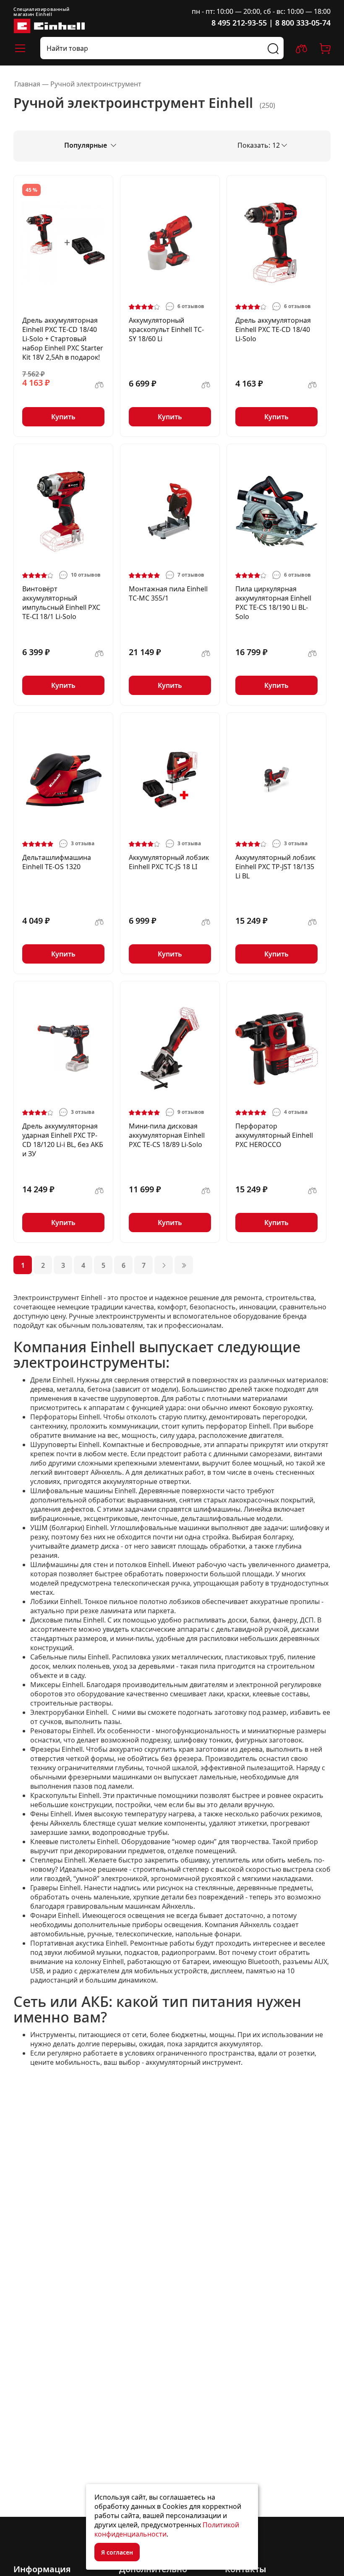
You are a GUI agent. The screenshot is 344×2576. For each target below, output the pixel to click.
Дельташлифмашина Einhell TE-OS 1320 (57, 862)
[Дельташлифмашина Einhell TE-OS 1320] (63, 780)
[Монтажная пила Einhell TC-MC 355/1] (170, 511)
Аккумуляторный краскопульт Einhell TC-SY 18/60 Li (166, 329)
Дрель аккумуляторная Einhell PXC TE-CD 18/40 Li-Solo (273, 329)
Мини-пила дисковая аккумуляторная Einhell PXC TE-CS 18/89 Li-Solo (167, 1135)
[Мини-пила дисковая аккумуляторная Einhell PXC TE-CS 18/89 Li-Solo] (170, 1048)
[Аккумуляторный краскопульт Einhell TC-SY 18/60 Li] (170, 243)
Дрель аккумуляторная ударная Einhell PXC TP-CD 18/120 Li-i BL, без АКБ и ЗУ (63, 1140)
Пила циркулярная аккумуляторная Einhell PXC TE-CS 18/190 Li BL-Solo (273, 603)
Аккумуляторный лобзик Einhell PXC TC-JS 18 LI (169, 862)
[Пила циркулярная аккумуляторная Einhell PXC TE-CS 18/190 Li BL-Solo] (276, 511)
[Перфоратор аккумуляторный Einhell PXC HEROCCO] (276, 1048)
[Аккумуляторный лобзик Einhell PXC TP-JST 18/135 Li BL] (276, 780)
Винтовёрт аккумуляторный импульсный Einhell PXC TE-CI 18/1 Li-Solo (61, 603)
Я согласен (117, 2552)
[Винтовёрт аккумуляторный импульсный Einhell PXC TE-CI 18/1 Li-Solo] (63, 511)
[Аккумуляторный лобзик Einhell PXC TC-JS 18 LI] (170, 780)
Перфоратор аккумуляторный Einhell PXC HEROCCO (274, 1135)
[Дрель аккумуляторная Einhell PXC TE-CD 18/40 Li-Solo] (276, 243)
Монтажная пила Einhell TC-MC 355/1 (168, 593)
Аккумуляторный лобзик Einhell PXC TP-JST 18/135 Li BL (275, 867)
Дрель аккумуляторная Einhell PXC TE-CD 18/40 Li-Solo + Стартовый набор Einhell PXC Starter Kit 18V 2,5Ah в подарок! (63, 339)
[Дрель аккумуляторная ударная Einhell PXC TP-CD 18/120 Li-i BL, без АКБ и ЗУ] (63, 1048)
